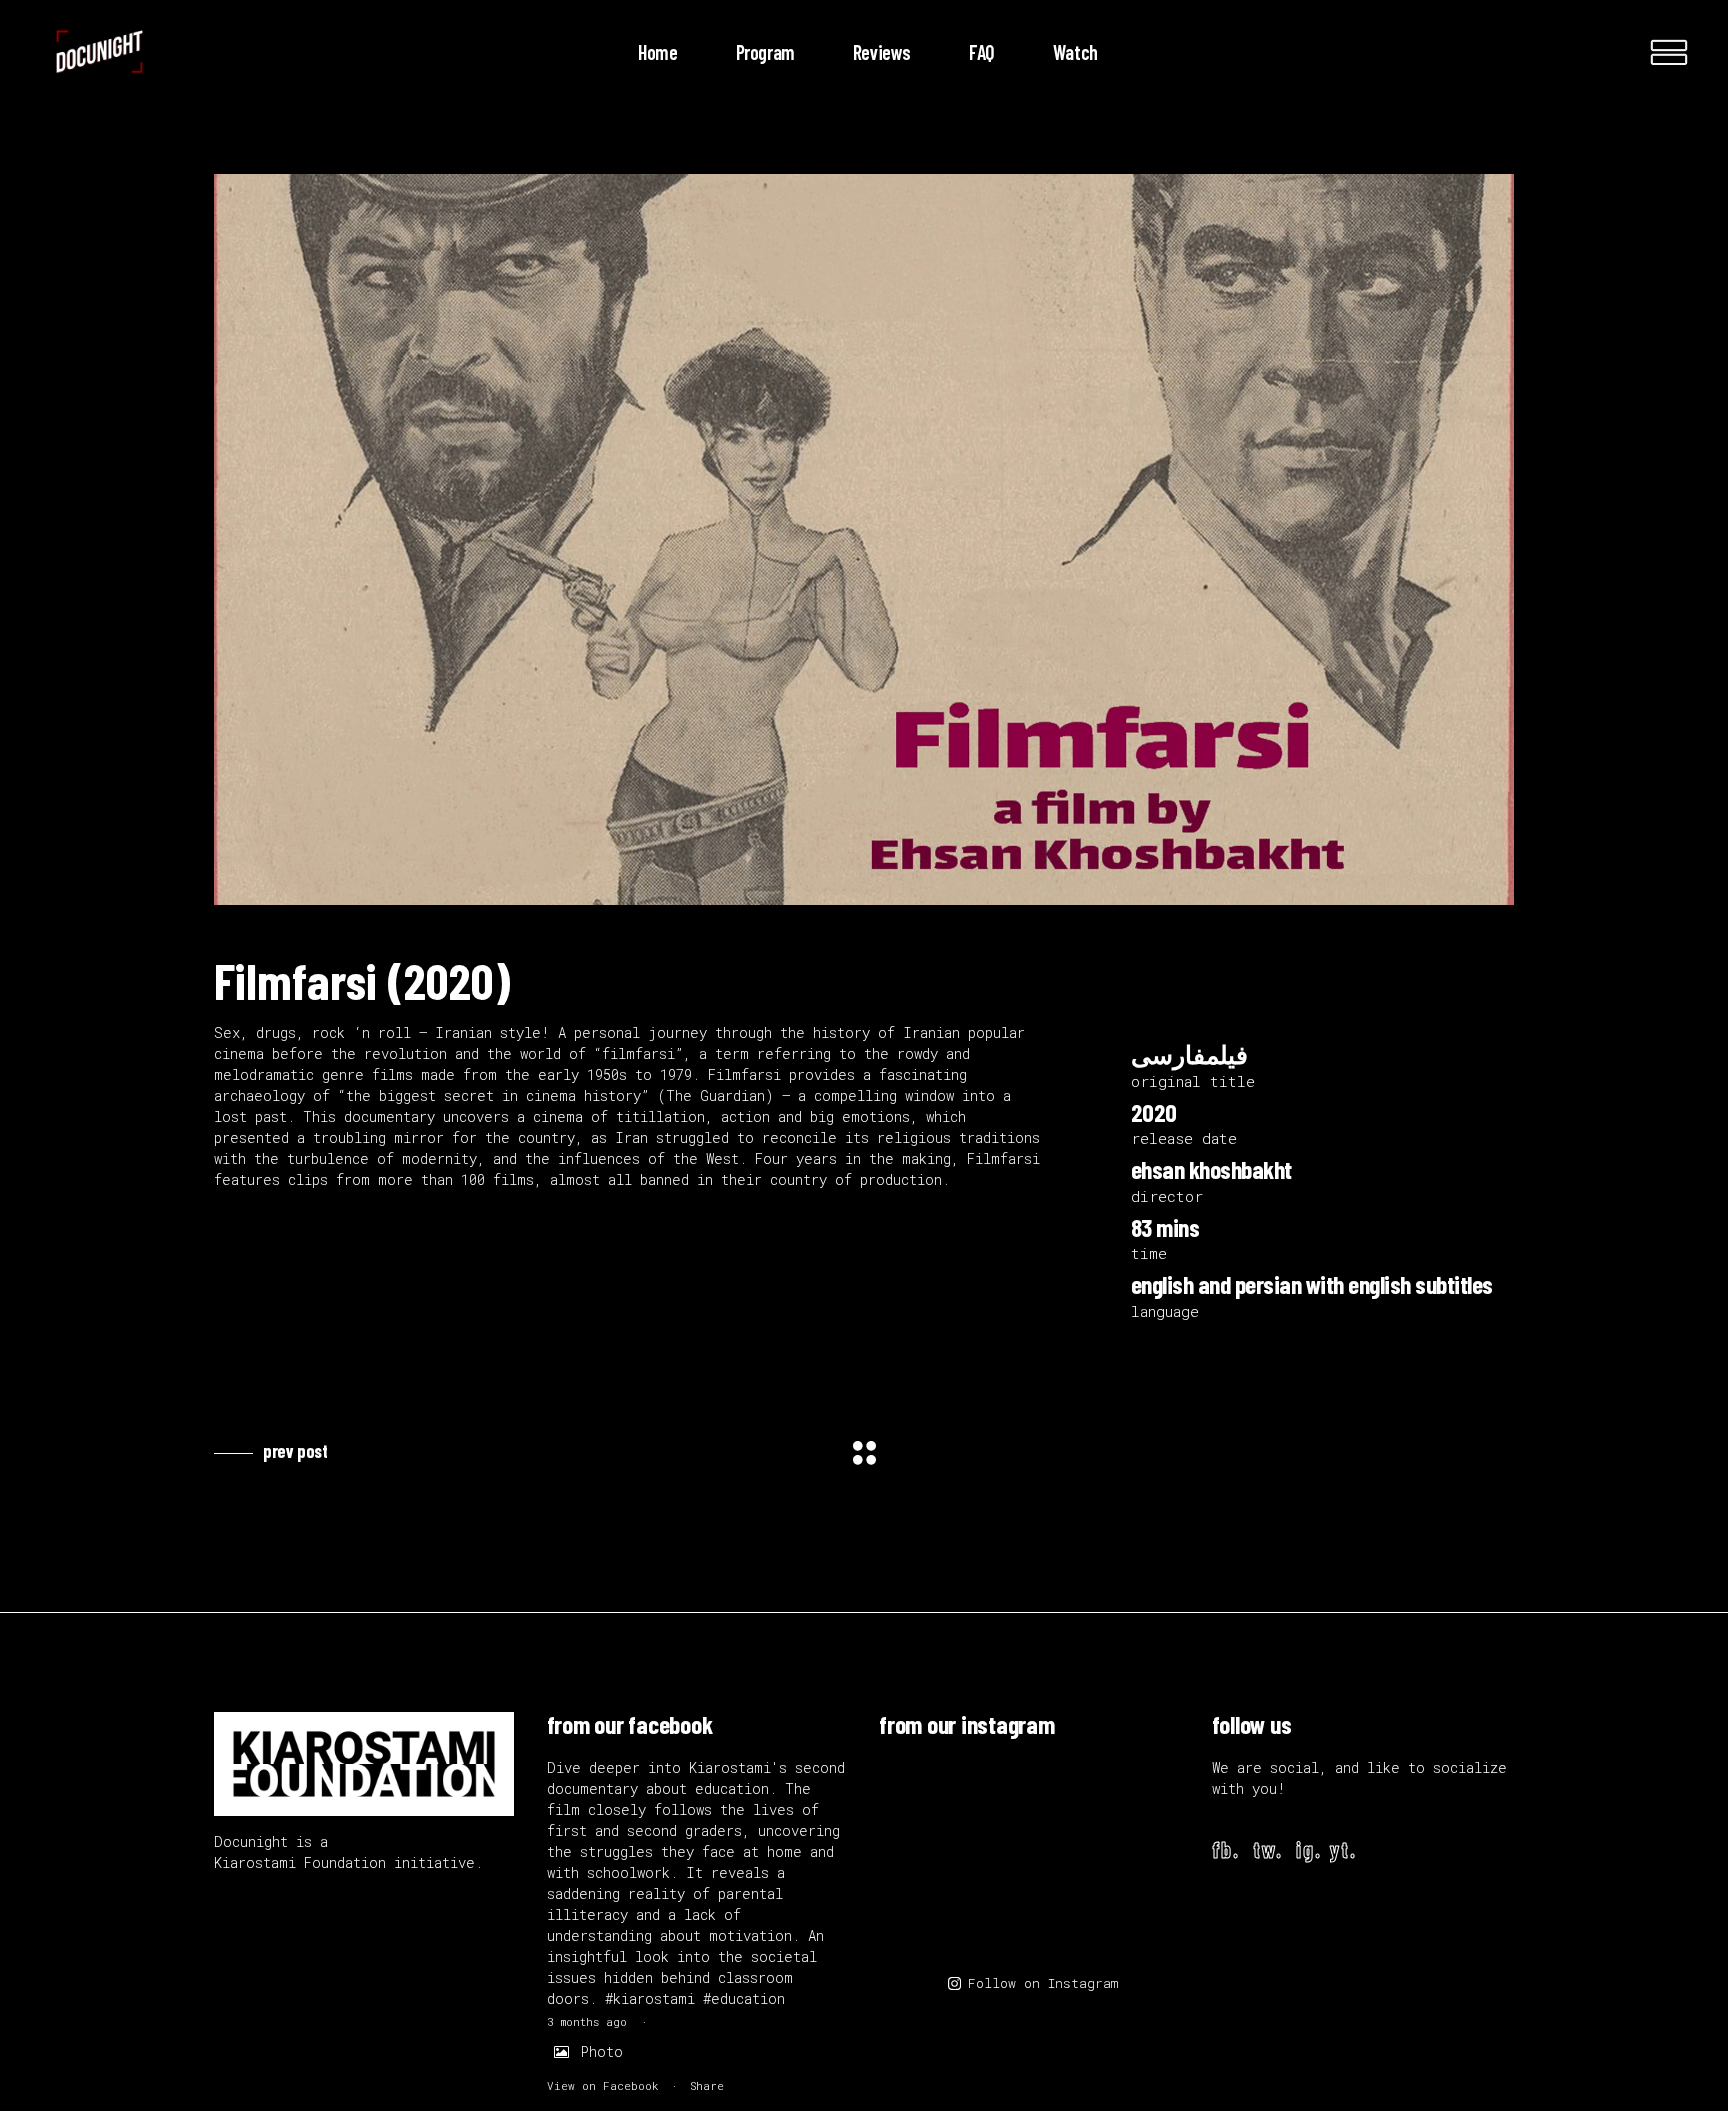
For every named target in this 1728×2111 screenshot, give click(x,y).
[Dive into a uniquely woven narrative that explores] (1127, 1810)
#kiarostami (650, 1998)
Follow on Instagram (1043, 1983)
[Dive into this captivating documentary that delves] (1029, 1810)
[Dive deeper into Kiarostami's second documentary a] (932, 1810)
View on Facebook (603, 2085)
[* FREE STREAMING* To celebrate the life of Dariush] (1029, 1907)
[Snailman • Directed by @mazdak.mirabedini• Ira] (932, 1907)
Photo (602, 2051)
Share (707, 2085)
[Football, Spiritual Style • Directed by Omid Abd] (1127, 1907)
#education (744, 1998)
